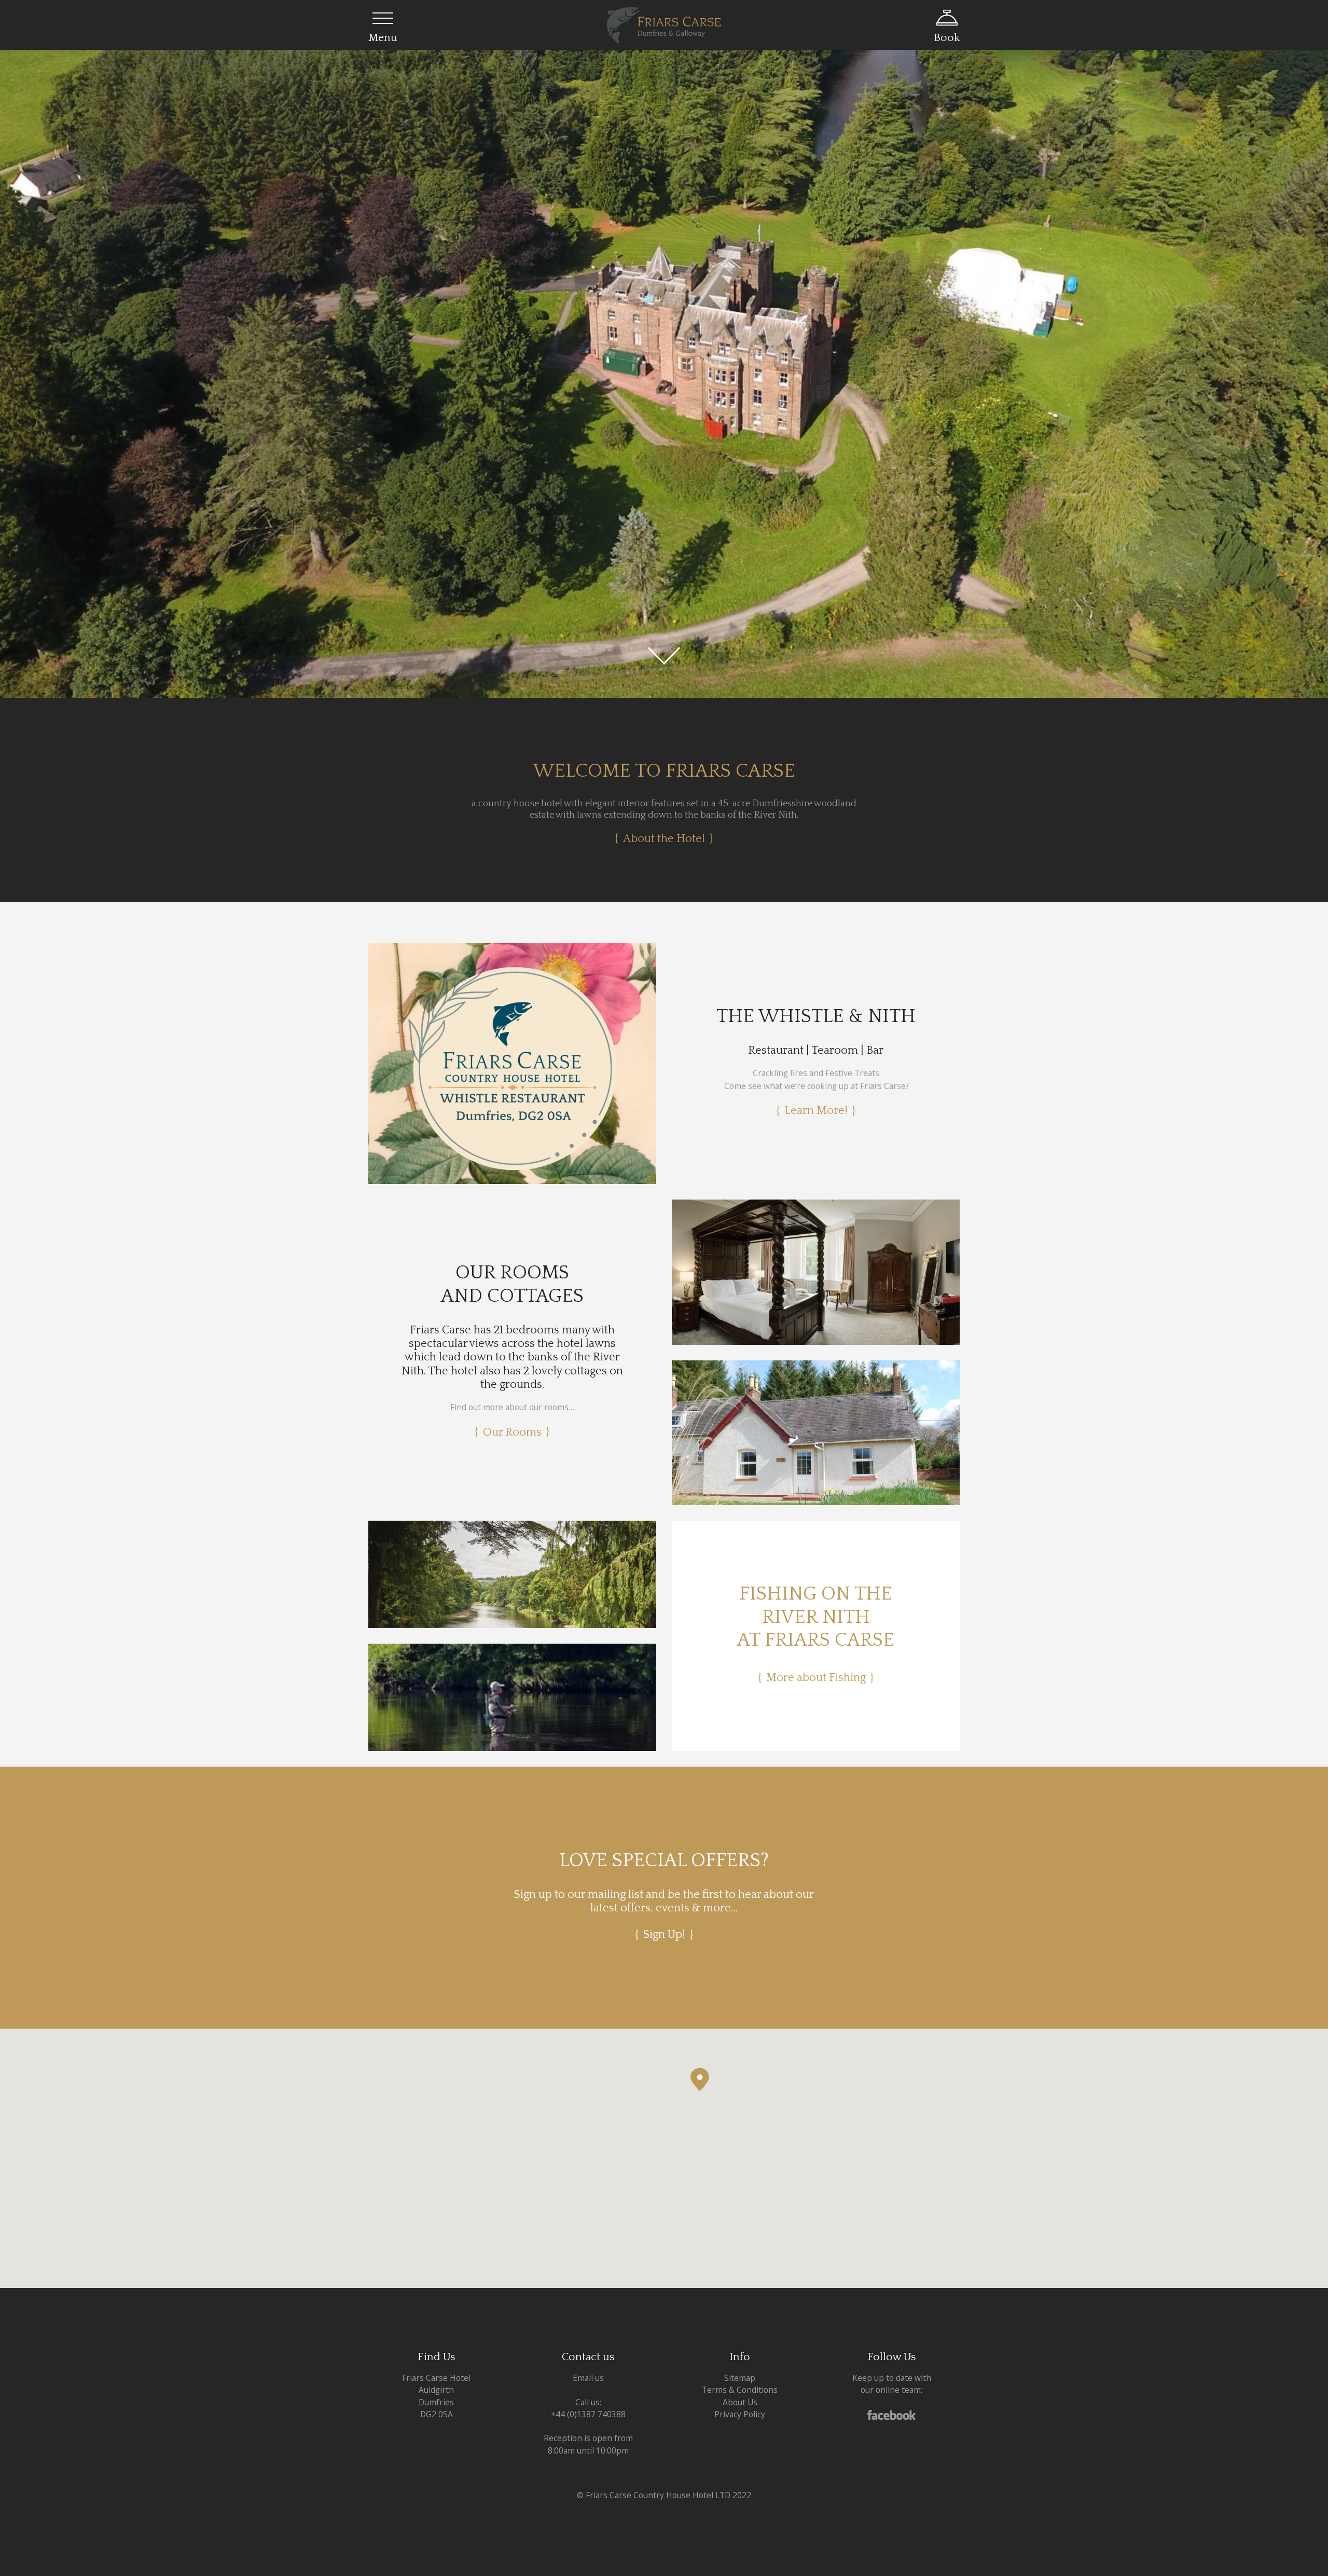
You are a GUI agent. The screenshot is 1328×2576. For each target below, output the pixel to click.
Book (947, 38)
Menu (383, 38)
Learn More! (816, 1111)
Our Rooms (512, 1432)
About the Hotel (664, 839)
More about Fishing (816, 1678)
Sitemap (740, 2378)
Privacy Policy (740, 2414)
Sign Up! (664, 1934)
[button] (700, 2079)
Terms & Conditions (740, 2390)
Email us (588, 2378)
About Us (740, 2402)
